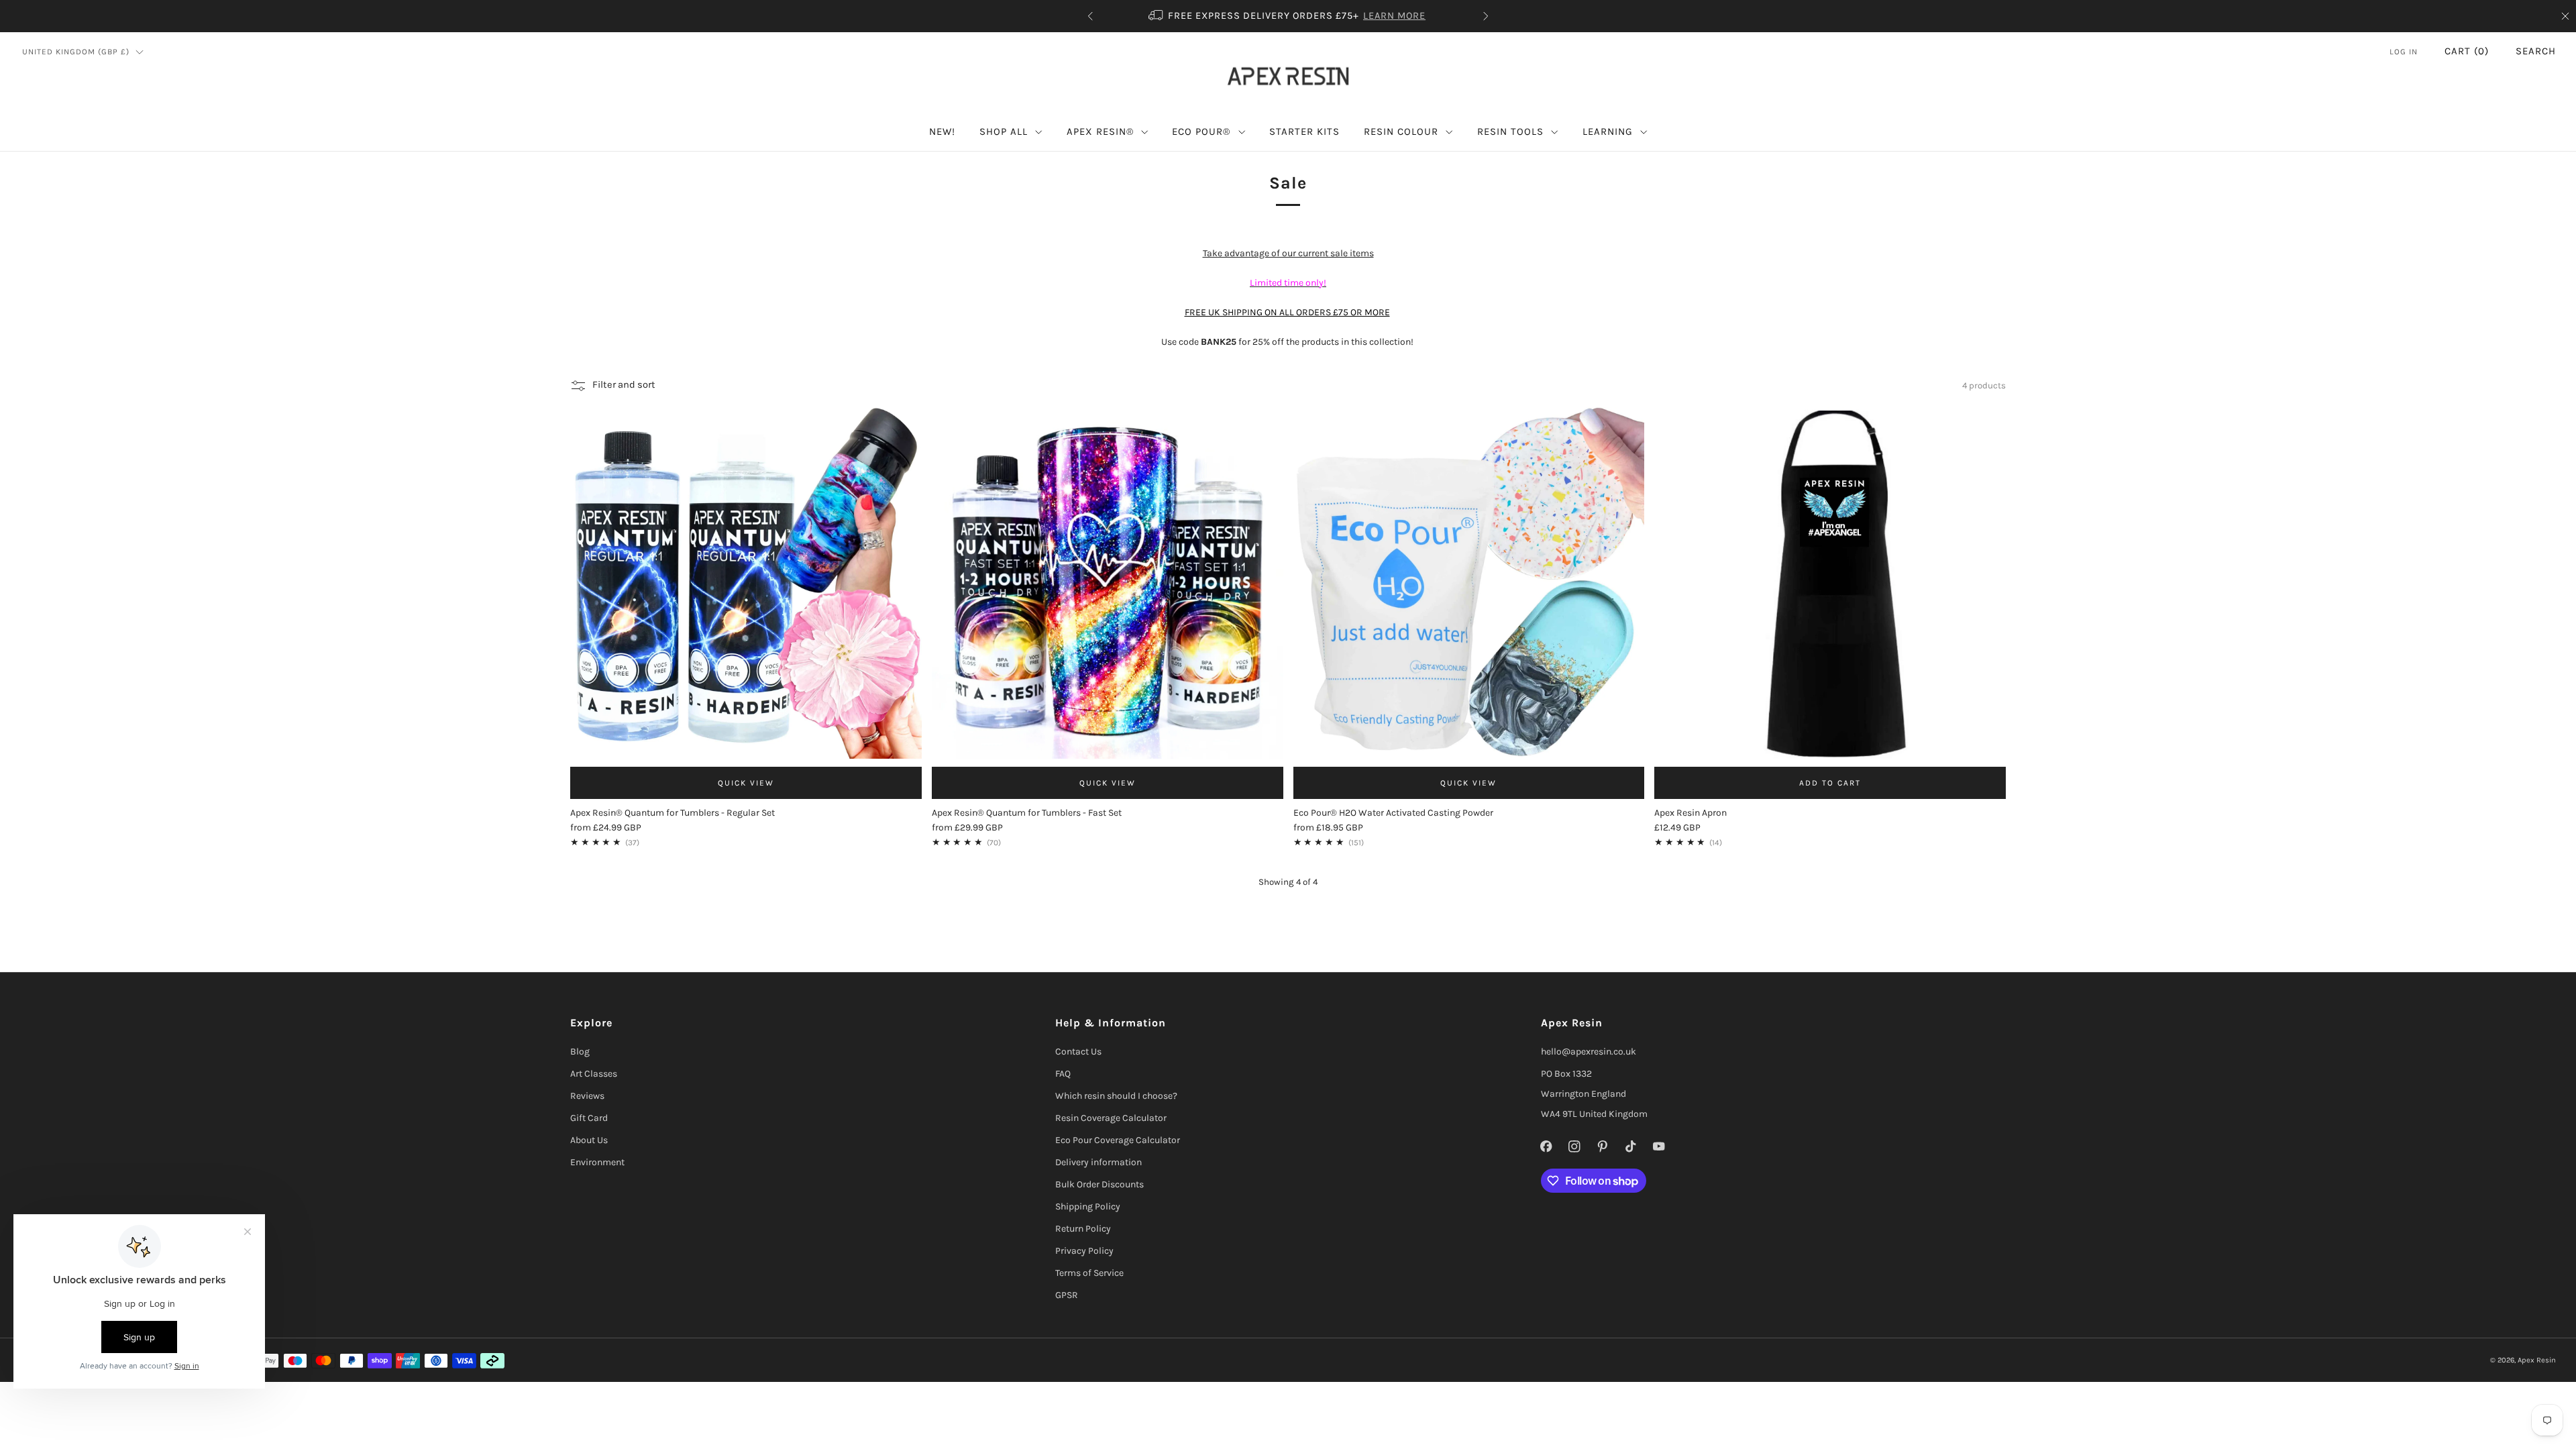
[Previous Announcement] (1090, 16)
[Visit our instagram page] (1574, 1146)
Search (2536, 51)
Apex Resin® (1100, 131)
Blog (580, 1052)
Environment (597, 1162)
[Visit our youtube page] (1659, 1146)
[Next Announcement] (1486, 16)
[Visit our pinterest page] (1603, 1146)
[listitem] (1288, 16)
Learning (1608, 131)
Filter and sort (624, 385)
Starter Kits (1304, 131)
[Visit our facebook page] (1546, 1146)
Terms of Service (1089, 1273)
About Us (589, 1140)
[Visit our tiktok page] (1631, 1146)
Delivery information (1098, 1162)
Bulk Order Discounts (1099, 1184)
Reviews (587, 1096)
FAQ (1063, 1074)
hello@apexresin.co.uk (1589, 1052)
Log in (2404, 52)
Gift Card (589, 1118)
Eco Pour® (1201, 131)
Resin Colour (1401, 131)
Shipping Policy (1088, 1206)
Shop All (1004, 131)
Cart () (2467, 51)
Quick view (746, 783)
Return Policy (1083, 1229)
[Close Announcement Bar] (2565, 16)
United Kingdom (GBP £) (76, 52)
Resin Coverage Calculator (1111, 1118)
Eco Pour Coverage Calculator (1118, 1140)
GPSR (1067, 1295)
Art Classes (594, 1074)
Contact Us (1078, 1052)
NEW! (942, 131)
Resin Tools (1510, 131)
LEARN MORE (1394, 16)
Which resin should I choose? (1116, 1096)
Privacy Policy (1084, 1251)
